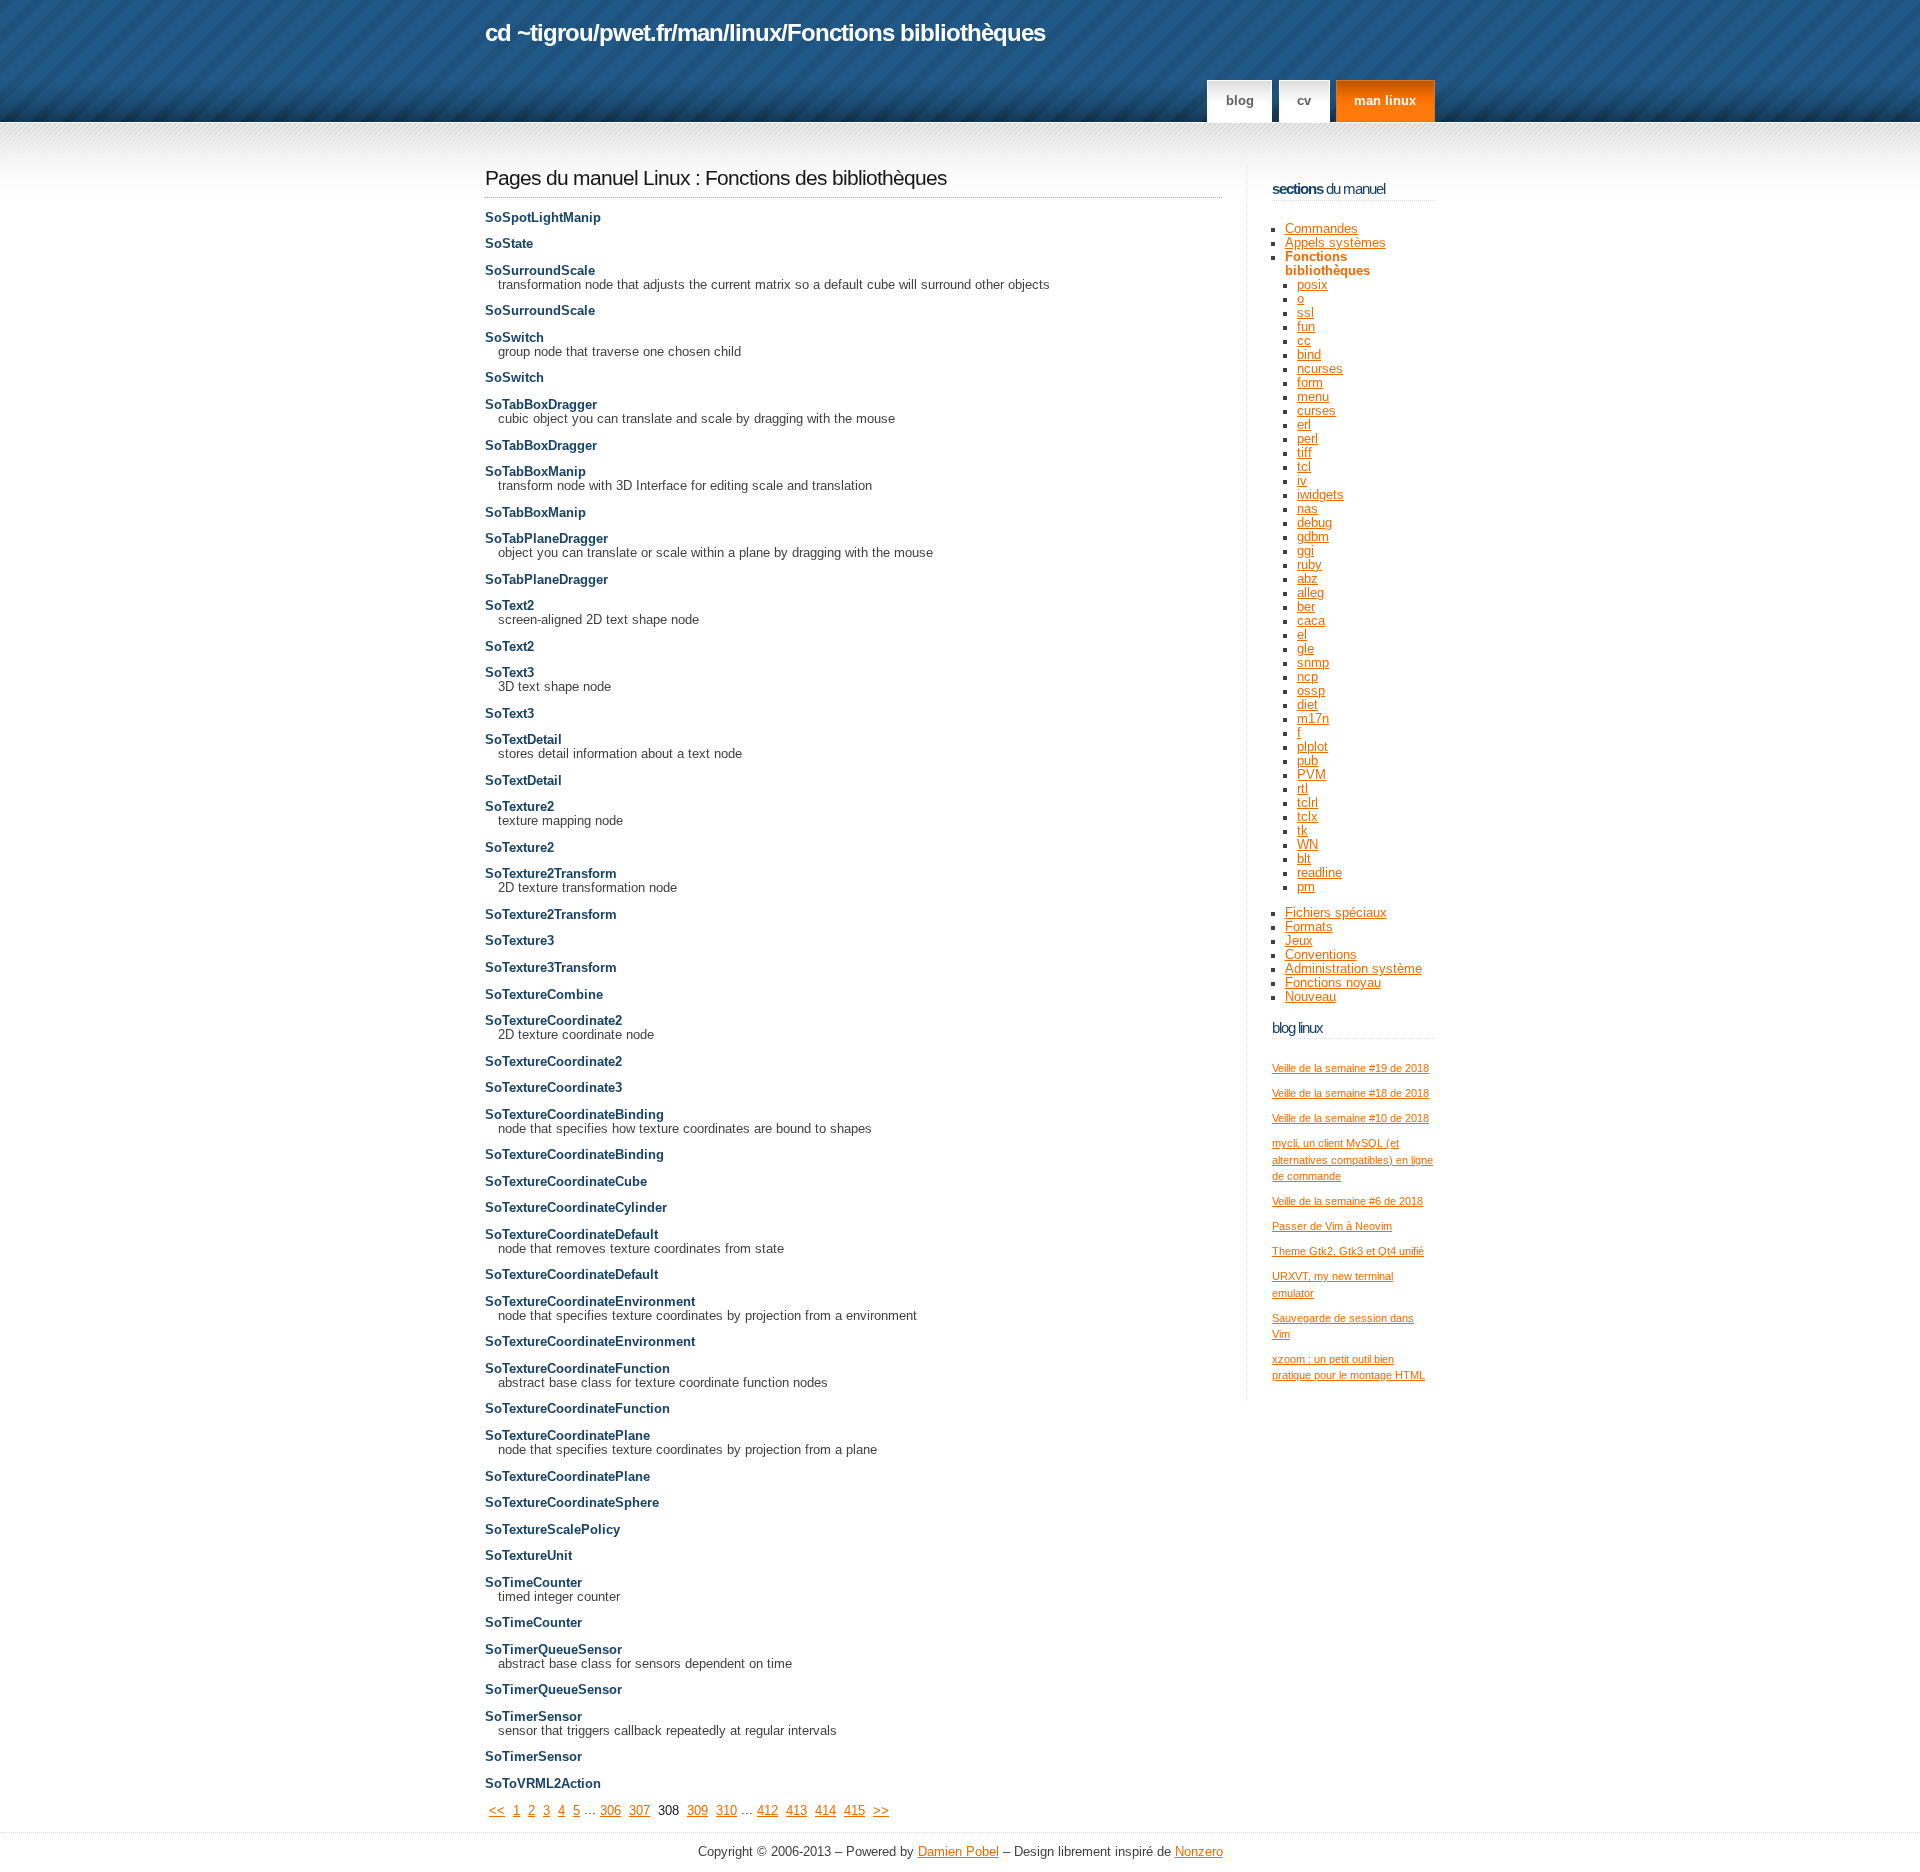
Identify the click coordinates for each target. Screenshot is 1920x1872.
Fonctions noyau (1333, 983)
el (1302, 635)
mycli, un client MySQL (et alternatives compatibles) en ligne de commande (1352, 1159)
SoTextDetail (523, 740)
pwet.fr (635, 32)
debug (1314, 523)
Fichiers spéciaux (1336, 913)
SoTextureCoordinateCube (566, 1182)
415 (854, 1811)
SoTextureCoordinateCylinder (576, 1208)
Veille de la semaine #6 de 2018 (1347, 1201)
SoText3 (509, 673)
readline (1319, 873)
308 (668, 1811)
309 (697, 1811)
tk (1302, 831)
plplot (1312, 747)
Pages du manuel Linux (587, 178)
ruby (1309, 565)
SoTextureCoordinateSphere (572, 1503)
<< (497, 1811)
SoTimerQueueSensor (553, 1650)
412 (767, 1811)
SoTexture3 (519, 941)
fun (1306, 327)
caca (1311, 621)
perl (1307, 439)
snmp (1313, 663)
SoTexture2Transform (551, 874)
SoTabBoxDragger (541, 405)
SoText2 (509, 606)
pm (1306, 887)
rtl (1302, 789)
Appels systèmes (1335, 243)
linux (755, 32)
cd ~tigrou (539, 32)
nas (1307, 509)
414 (825, 1811)
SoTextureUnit (528, 1556)
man (700, 32)
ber (1306, 607)
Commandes (1321, 229)
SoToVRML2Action (543, 1784)
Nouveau (1310, 997)
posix (1312, 285)
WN (1307, 845)
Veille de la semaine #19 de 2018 (1350, 1068)
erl (1304, 425)
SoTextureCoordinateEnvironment (590, 1302)
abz (1307, 579)
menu (1313, 397)
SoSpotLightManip (543, 218)
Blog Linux (1297, 1027)
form (1310, 383)
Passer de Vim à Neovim (1332, 1226)
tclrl (1307, 803)
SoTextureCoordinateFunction (577, 1369)
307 (639, 1811)
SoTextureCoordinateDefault (571, 1235)
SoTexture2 (519, 807)
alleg (1310, 593)
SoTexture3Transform (551, 968)
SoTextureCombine (544, 995)
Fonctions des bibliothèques (826, 178)
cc (1304, 341)
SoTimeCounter (533, 1583)
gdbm (1313, 537)
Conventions (1321, 955)
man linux (1385, 101)
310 (726, 1811)
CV (1304, 101)
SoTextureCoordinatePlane (567, 1436)
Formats (1309, 927)
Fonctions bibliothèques (916, 32)
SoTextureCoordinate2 (553, 1021)
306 (610, 1811)
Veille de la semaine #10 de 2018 (1350, 1118)
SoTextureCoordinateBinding (574, 1115)
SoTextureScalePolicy (552, 1530)
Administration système (1353, 969)
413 (796, 1811)
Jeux (1299, 941)
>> (881, 1811)
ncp (1307, 677)
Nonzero (1199, 1852)
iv (1302, 481)
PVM (1311, 775)
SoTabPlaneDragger (546, 539)
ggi (1305, 551)
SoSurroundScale (540, 271)
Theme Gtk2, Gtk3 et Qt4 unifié (1348, 1251)
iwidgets (1320, 495)
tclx (1307, 817)
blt (1304, 859)
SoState (509, 244)
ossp (1311, 691)
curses (1316, 411)
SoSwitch (514, 338)
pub (1307, 761)
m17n (1313, 719)
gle (1305, 649)
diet (1307, 705)
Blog (1240, 101)
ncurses (1320, 369)
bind (1309, 355)
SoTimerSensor (533, 1717)
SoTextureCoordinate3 (553, 1088)
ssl (1305, 313)
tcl (1304, 467)
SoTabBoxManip (535, 472)
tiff (1304, 453)
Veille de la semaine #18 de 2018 (1350, 1093)
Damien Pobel (958, 1852)
